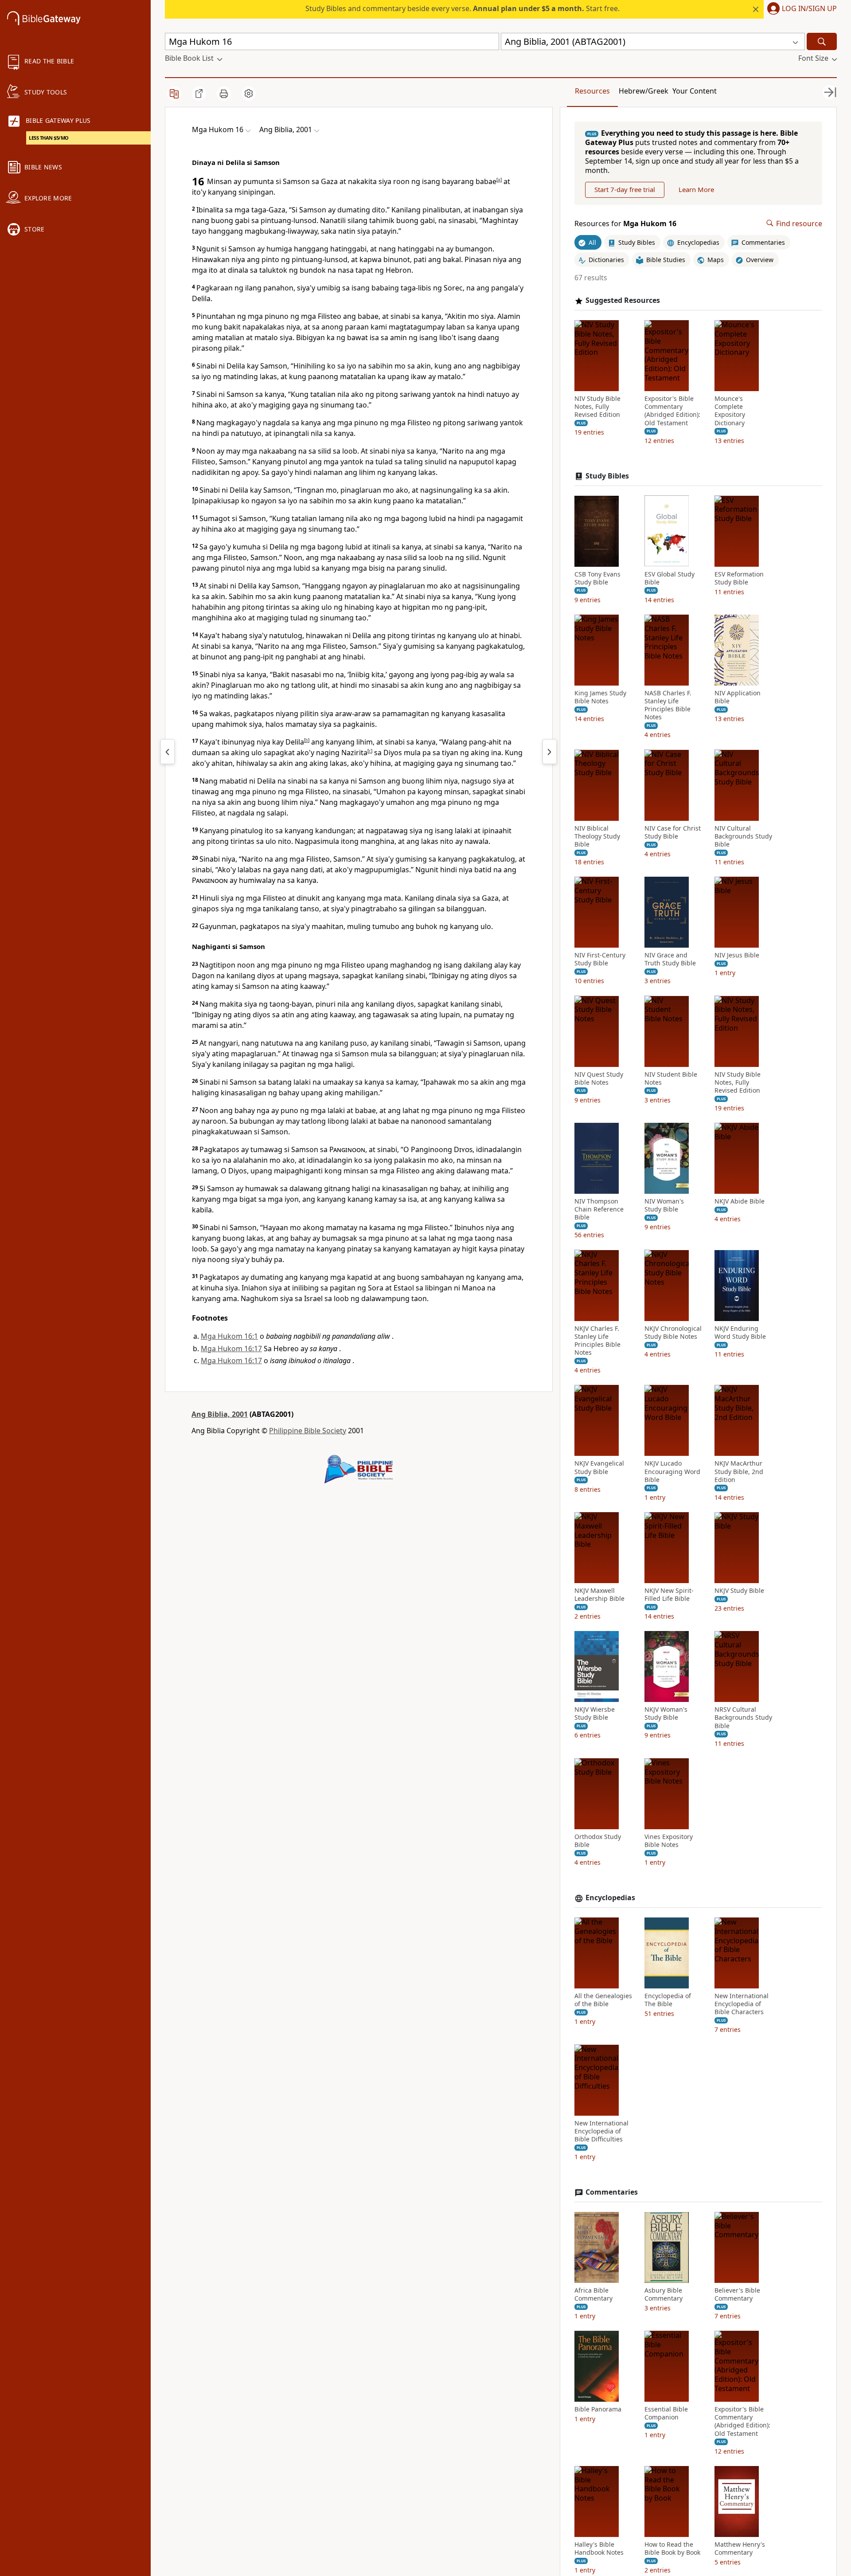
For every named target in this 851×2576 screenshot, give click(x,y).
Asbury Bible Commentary (664, 2294)
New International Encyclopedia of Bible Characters (742, 2004)
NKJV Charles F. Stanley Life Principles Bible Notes (597, 1340)
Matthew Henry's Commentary (740, 2549)
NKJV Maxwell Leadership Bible (599, 1595)
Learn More (696, 189)
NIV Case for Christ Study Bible (673, 832)
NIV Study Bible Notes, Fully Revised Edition (597, 407)
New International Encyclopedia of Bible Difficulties (601, 2131)
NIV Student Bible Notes (671, 1078)
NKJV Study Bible (739, 1591)
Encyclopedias (610, 1898)
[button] (800, 9)
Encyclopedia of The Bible (668, 2000)
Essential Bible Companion (666, 2413)
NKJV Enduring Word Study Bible (740, 1332)
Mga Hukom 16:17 (231, 1349)
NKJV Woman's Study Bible (666, 1713)
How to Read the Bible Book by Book (672, 2549)
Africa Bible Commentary (593, 2294)
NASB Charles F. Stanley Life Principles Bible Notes (668, 705)
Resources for (625, 223)
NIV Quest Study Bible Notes (599, 1078)
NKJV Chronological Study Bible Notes (673, 1332)
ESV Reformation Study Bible (739, 578)
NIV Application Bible (738, 697)
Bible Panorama (598, 2409)
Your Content (695, 91)
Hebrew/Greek (644, 91)
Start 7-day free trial (625, 189)
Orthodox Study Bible (598, 1841)
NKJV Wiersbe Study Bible (595, 1713)
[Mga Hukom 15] (168, 752)
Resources (592, 91)
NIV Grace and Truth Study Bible (670, 959)
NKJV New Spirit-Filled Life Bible (669, 1595)
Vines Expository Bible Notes (669, 1841)
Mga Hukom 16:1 (229, 1336)
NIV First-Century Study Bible (600, 959)
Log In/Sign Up (809, 9)
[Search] (822, 41)
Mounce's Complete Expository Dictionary (730, 411)
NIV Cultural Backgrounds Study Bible (743, 836)
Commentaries (612, 2192)
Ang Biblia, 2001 (220, 1414)
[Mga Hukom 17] (550, 752)
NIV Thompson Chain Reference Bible (599, 1209)
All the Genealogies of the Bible (603, 2000)
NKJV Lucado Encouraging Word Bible (672, 1471)
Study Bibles (607, 476)
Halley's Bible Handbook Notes (599, 2549)
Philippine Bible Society (308, 1431)
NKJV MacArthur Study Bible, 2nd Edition (739, 1471)
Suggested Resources (623, 300)
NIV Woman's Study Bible (664, 1205)
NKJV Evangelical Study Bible (599, 1467)
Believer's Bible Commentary (737, 2294)
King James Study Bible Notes (600, 697)
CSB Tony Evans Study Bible (597, 578)
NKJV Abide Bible (740, 1201)
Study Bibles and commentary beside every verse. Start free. (463, 8)
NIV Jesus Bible (737, 955)
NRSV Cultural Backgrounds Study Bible (743, 1717)
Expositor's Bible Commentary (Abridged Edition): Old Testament (672, 411)
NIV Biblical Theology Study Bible (597, 836)
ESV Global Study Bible (669, 578)
